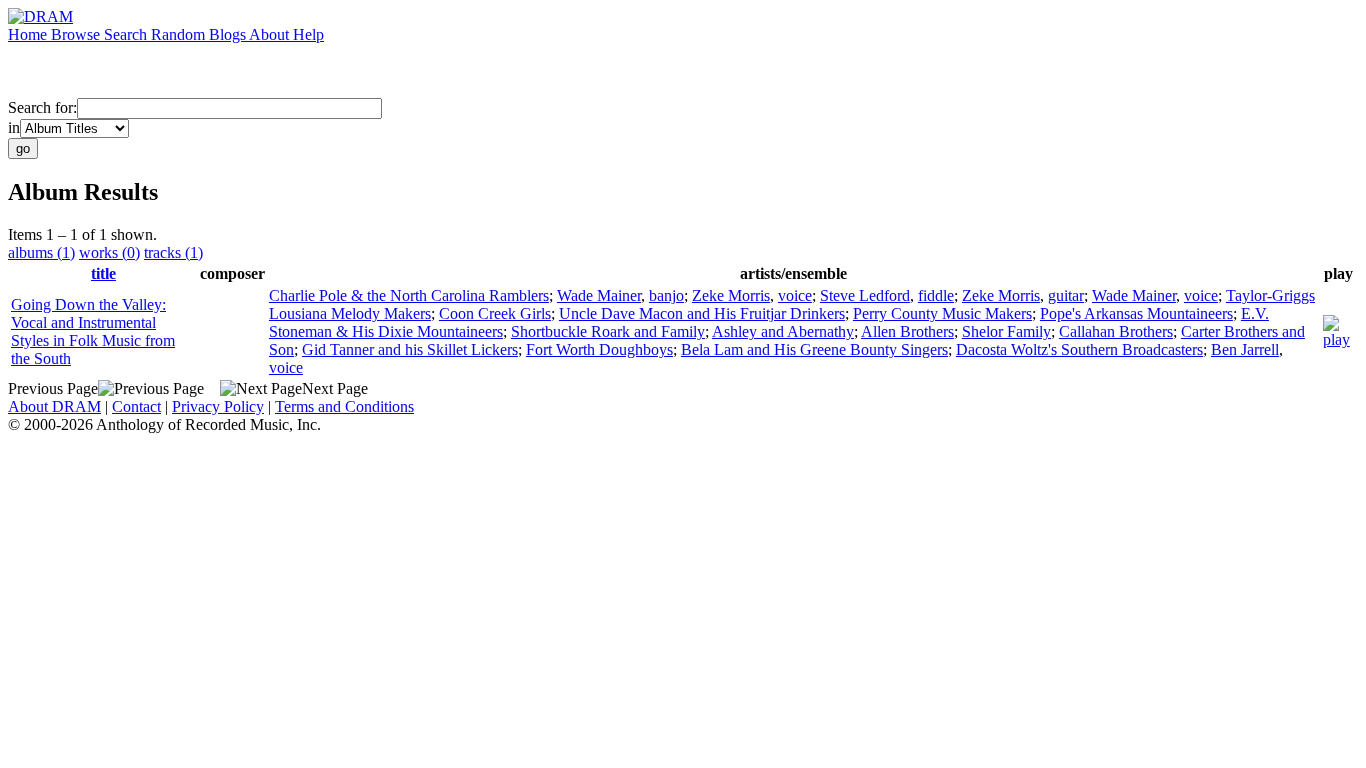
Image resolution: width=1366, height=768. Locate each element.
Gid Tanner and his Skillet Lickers (410, 349)
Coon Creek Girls (495, 313)
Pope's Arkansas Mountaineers (1136, 313)
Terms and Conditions (344, 406)
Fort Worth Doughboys (599, 349)
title (103, 273)
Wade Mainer (599, 295)
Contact (136, 406)
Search (127, 34)
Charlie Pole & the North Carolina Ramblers (409, 295)
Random (180, 34)
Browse (77, 34)
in (14, 127)
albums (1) (41, 252)
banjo (666, 295)
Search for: (42, 107)
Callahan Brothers (1116, 331)
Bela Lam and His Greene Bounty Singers (814, 349)
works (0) (109, 252)
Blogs (229, 34)
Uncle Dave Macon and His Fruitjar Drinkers (702, 313)
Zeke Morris (731, 295)
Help (308, 34)
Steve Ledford (865, 295)
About (271, 34)
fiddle (936, 295)
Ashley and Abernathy (783, 331)
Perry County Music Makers (942, 313)
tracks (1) (173, 252)
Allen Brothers (907, 331)
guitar (1066, 295)
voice (795, 295)
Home (29, 34)
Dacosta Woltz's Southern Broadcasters (1079, 349)
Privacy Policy (218, 406)
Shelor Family (1006, 331)
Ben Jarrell (1245, 349)
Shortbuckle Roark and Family (608, 331)
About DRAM (54, 406)
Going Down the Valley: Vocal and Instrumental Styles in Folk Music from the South (93, 331)
